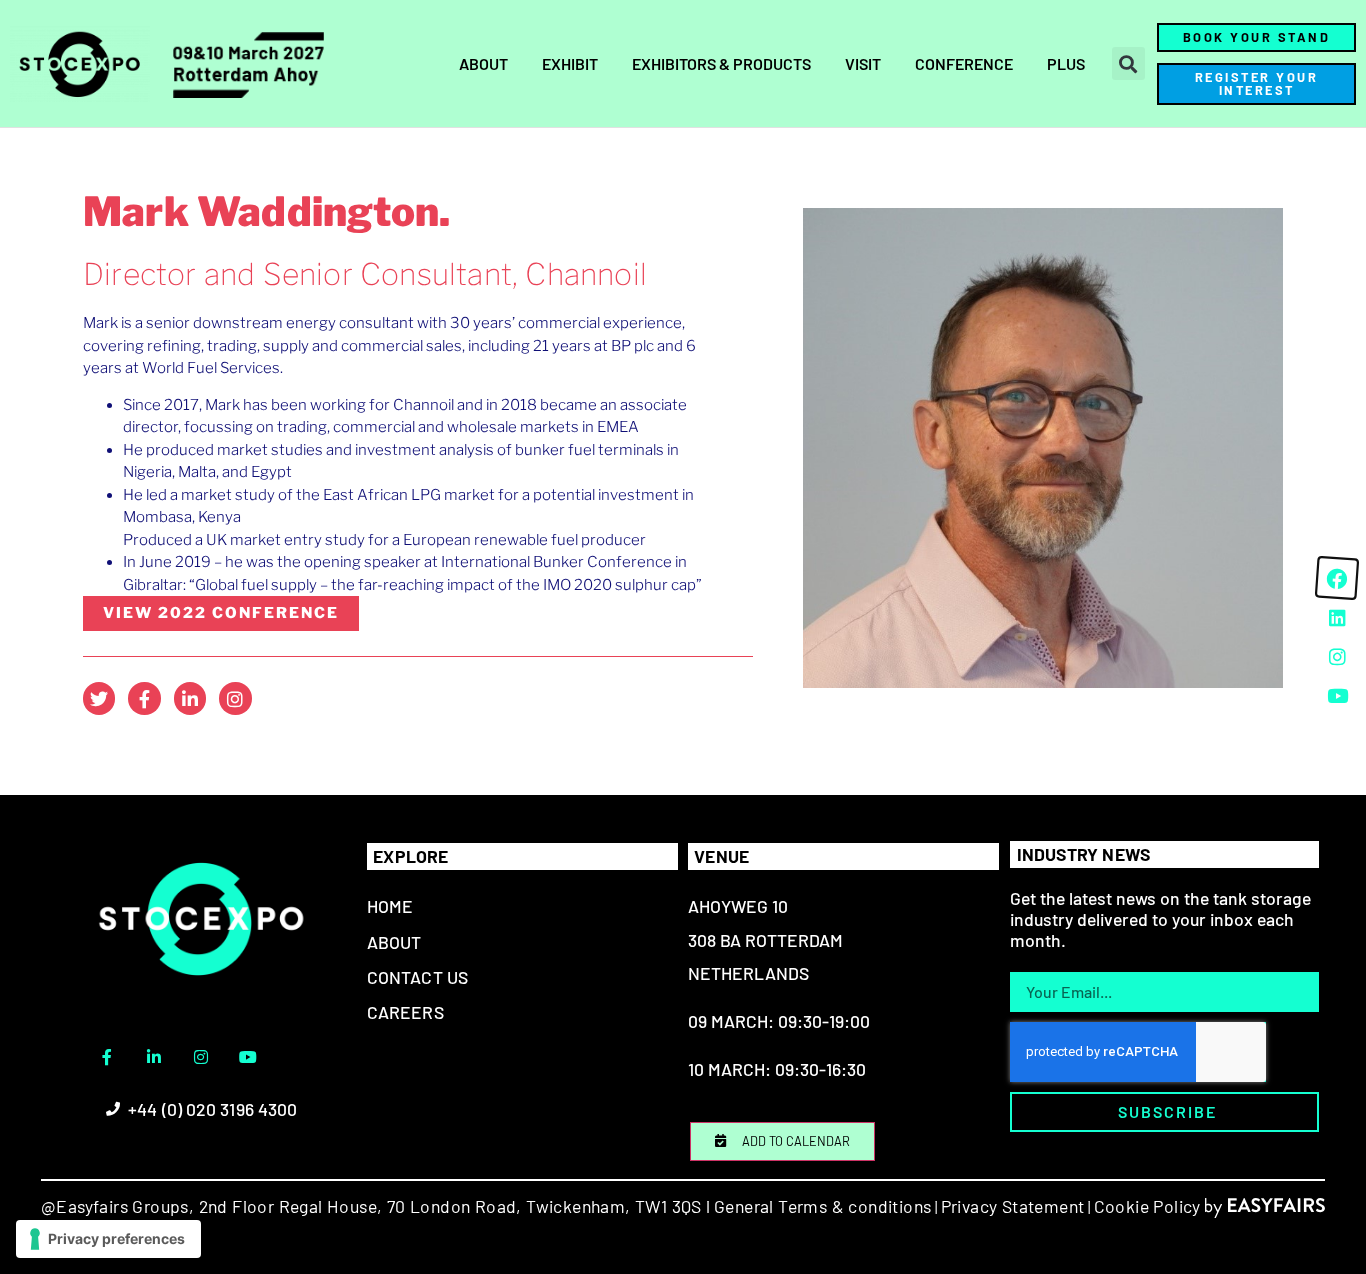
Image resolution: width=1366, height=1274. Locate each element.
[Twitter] (99, 698)
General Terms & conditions (822, 1206)
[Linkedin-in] (190, 698)
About (483, 63)
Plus (1066, 63)
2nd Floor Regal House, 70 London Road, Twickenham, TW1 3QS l (452, 1206)
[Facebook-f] (144, 698)
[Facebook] (1337, 578)
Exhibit (570, 63)
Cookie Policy (1147, 1206)
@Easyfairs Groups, (117, 1206)
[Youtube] (248, 1057)
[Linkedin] (1337, 617)
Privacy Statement (1013, 1206)
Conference (964, 63)
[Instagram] (235, 698)
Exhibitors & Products (721, 63)
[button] (1128, 63)
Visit (863, 63)
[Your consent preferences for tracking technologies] (108, 1239)
